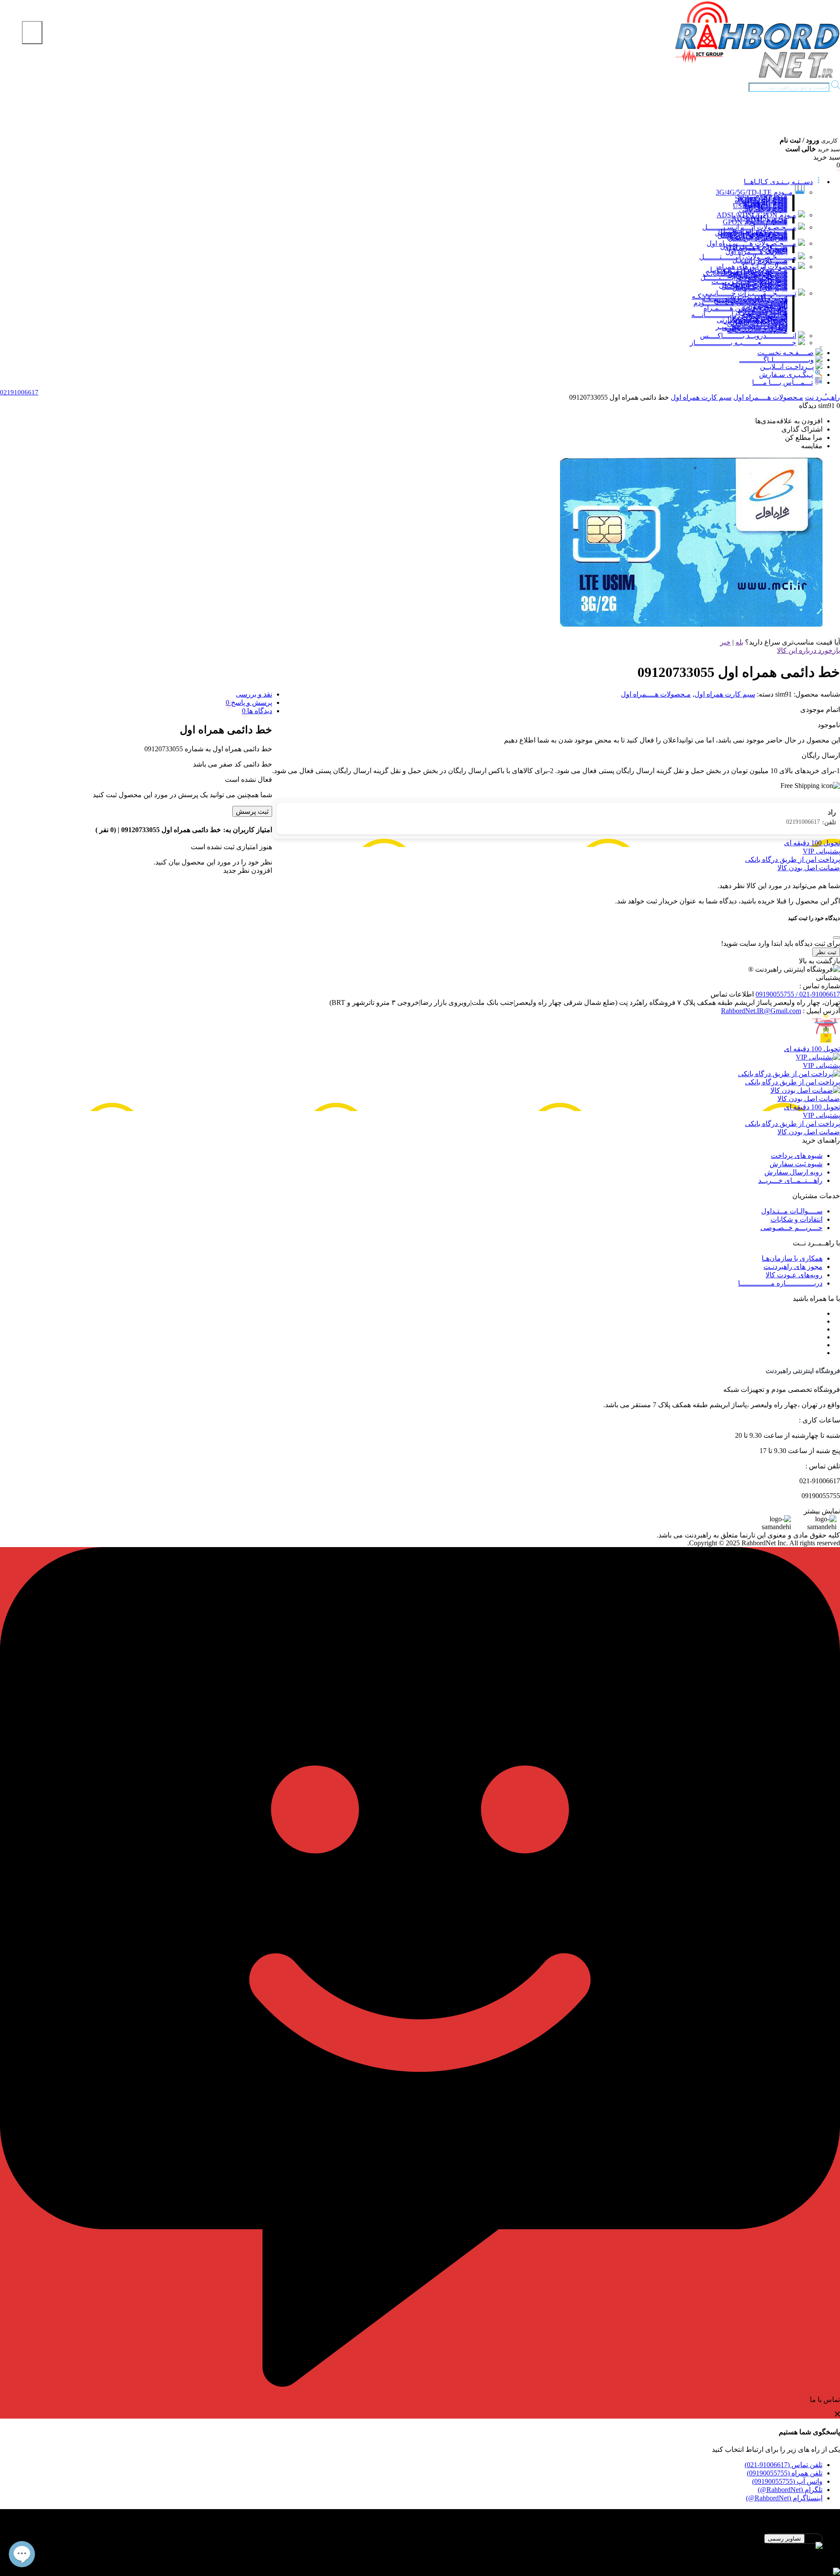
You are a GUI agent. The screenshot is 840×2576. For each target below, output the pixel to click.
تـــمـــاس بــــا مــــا (782, 382)
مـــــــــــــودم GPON (755, 222)
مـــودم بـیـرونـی (763, 210)
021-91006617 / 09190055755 (798, 994)
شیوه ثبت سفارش (796, 1164)
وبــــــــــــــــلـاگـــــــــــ (777, 360)
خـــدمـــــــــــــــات (758, 330)
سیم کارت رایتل (764, 261)
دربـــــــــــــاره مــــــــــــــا (780, 1283)
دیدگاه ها (259, 711)
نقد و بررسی (254, 694)
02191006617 (811, 822)
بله (739, 642)
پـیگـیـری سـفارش (786, 375)
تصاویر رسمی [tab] (784, 2539)
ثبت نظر (826, 952)
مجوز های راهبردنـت (793, 1267)
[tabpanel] (420, 2550)
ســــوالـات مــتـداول (792, 1211)
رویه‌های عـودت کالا (794, 1275)
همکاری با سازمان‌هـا (792, 1258)
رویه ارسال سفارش (793, 1172)
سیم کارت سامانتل (760, 288)
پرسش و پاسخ (251, 702)
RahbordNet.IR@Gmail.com (761, 1011)
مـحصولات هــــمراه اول (768, 397)
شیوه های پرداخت (797, 1156)
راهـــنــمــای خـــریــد (790, 1180)
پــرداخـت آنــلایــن (787, 367)
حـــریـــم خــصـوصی (791, 1228)
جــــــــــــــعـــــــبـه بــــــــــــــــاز (743, 343)
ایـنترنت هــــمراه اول (756, 252)
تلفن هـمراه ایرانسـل (758, 238)
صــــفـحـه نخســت (786, 353)
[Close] (836, 938)
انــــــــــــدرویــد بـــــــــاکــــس (748, 336)
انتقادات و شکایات (796, 1219)
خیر (725, 642)
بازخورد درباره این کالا (808, 650)
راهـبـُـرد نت (822, 397)
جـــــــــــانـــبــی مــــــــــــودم (740, 303)
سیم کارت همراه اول (701, 397)
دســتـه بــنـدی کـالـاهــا (778, 182)
